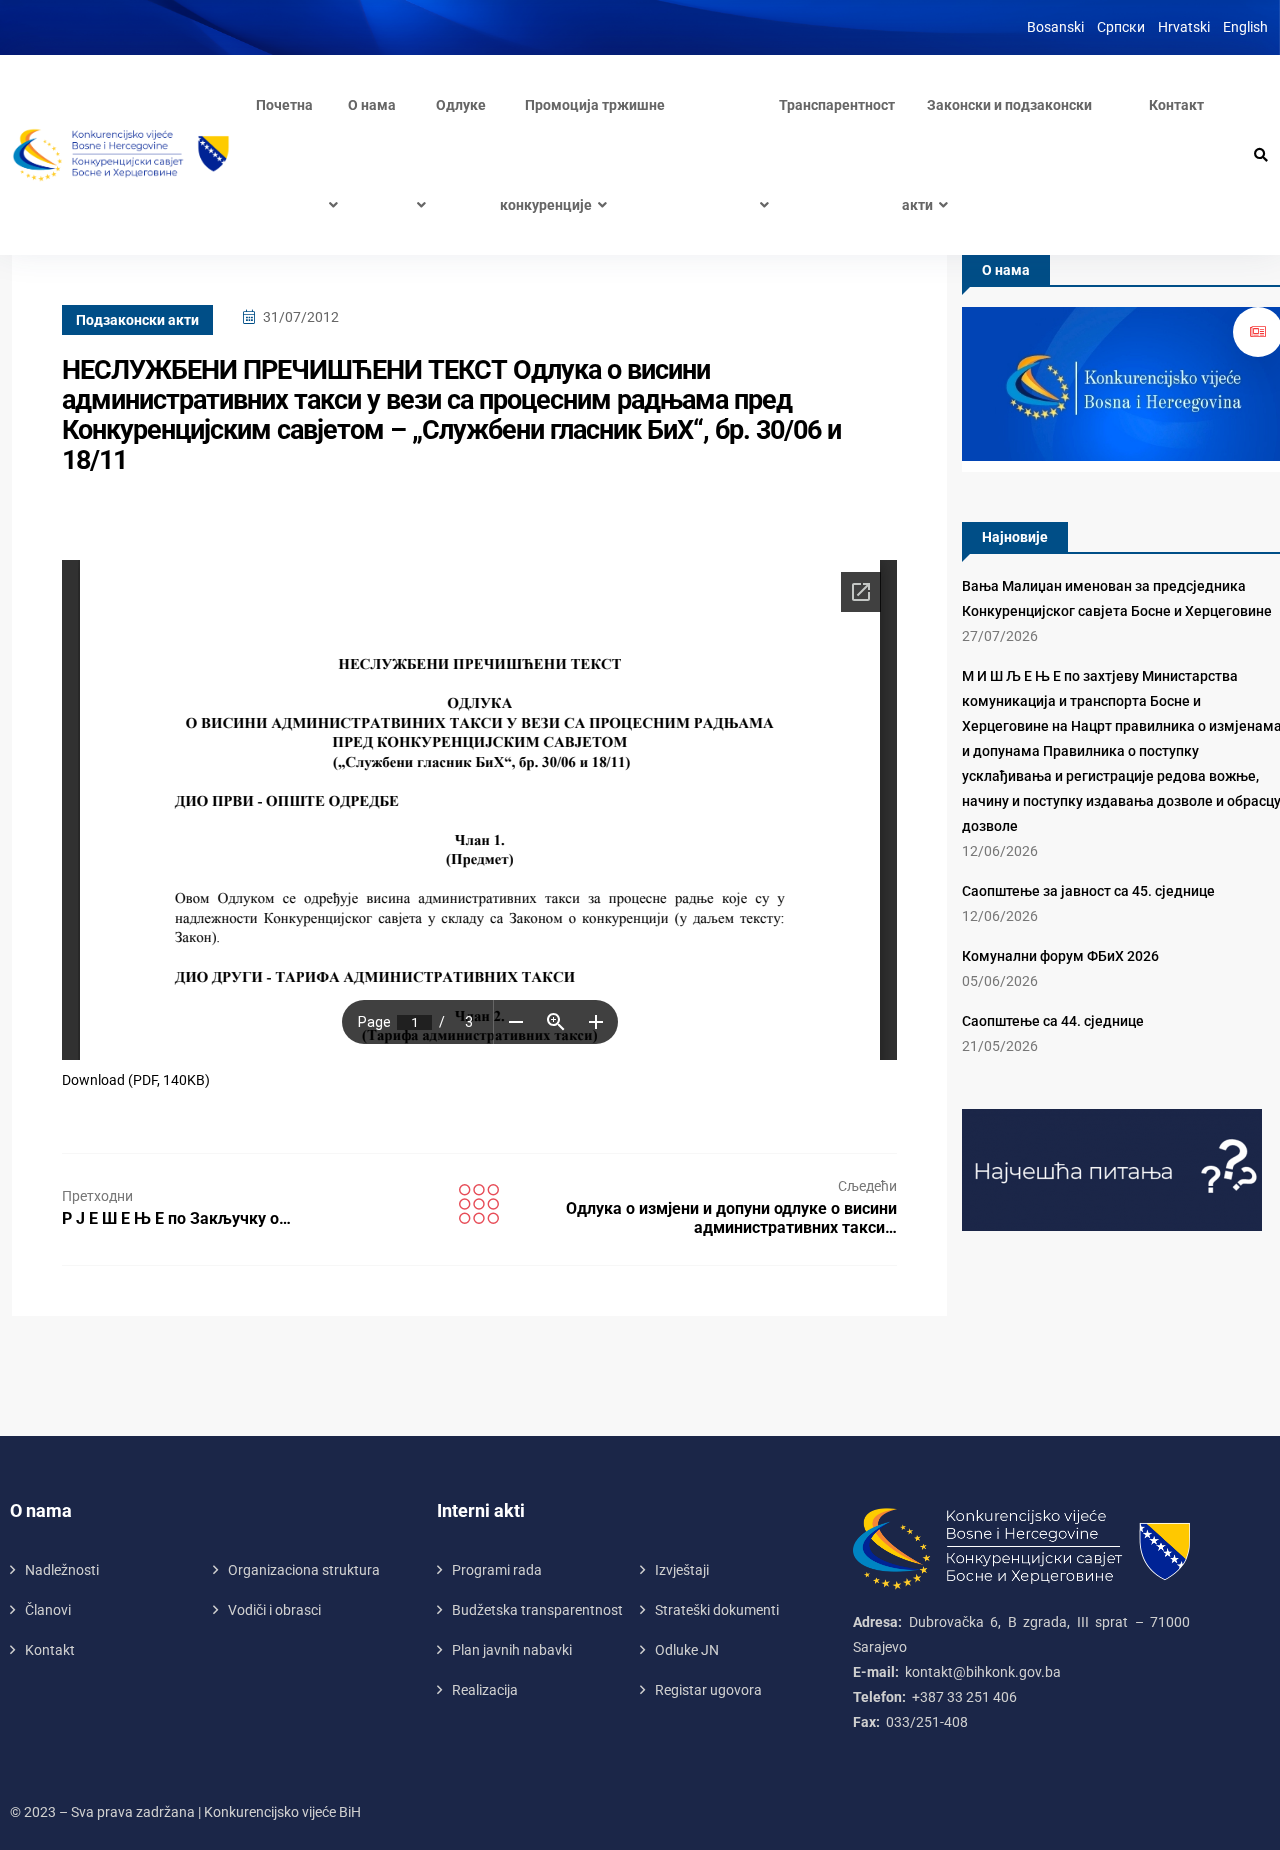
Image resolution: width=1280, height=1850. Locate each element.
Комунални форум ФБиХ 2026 (1060, 956)
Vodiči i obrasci (274, 1610)
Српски (1121, 27)
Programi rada (497, 1570)
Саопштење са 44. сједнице (1053, 1021)
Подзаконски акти (137, 320)
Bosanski (1055, 27)
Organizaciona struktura (304, 1570)
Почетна (284, 105)
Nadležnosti (62, 1570)
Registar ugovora (708, 1690)
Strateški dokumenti (717, 1610)
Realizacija (485, 1690)
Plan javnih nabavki (512, 1650)
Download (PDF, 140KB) (136, 1080)
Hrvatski (1184, 27)
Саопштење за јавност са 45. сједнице (1088, 891)
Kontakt (50, 1650)
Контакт (1176, 105)
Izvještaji (682, 1570)
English (1245, 27)
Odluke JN (687, 1650)
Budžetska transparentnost (537, 1610)
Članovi (48, 1610)
